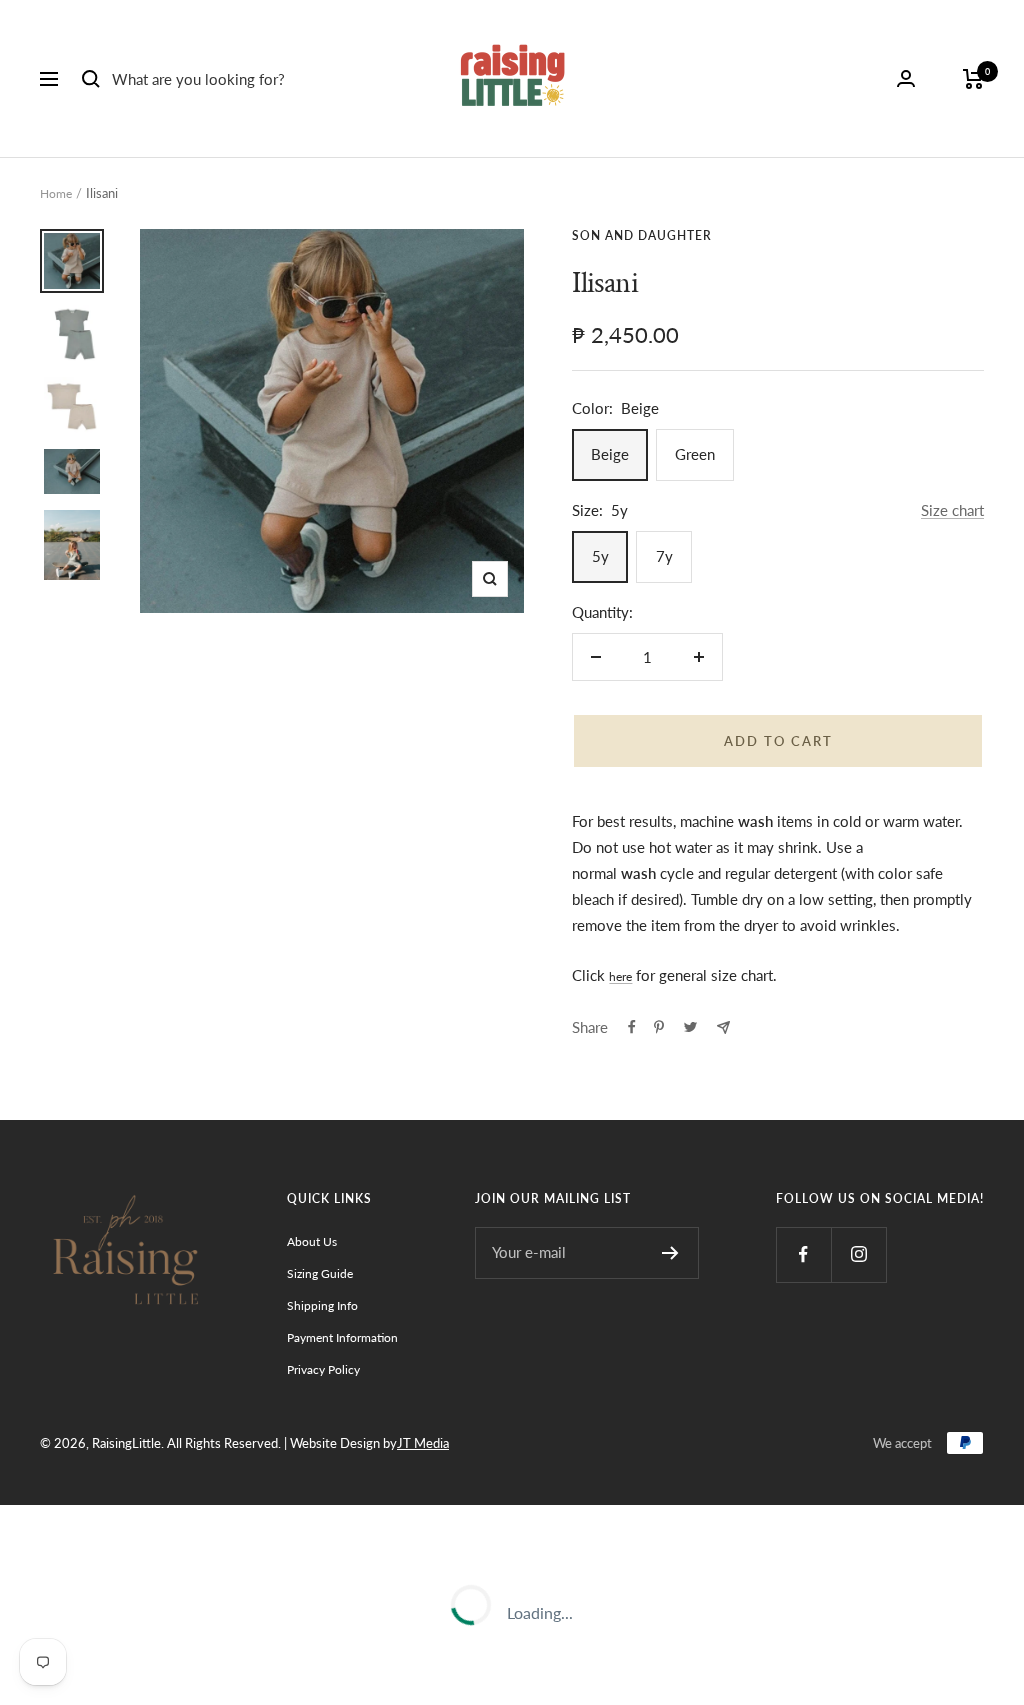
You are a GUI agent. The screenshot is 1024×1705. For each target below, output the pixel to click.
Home (56, 193)
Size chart (952, 510)
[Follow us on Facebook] (803, 1254)
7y (664, 556)
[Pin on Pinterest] (659, 1027)
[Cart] (973, 79)
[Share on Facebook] (632, 1027)
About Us (312, 1241)
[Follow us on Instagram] (858, 1254)
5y (600, 556)
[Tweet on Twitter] (690, 1027)
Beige (610, 454)
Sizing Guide (320, 1273)
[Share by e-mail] (723, 1027)
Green (695, 454)
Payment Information (342, 1337)
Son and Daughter (642, 235)
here (620, 976)
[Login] (906, 78)
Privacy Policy (323, 1369)
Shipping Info (322, 1305)
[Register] (670, 1253)
